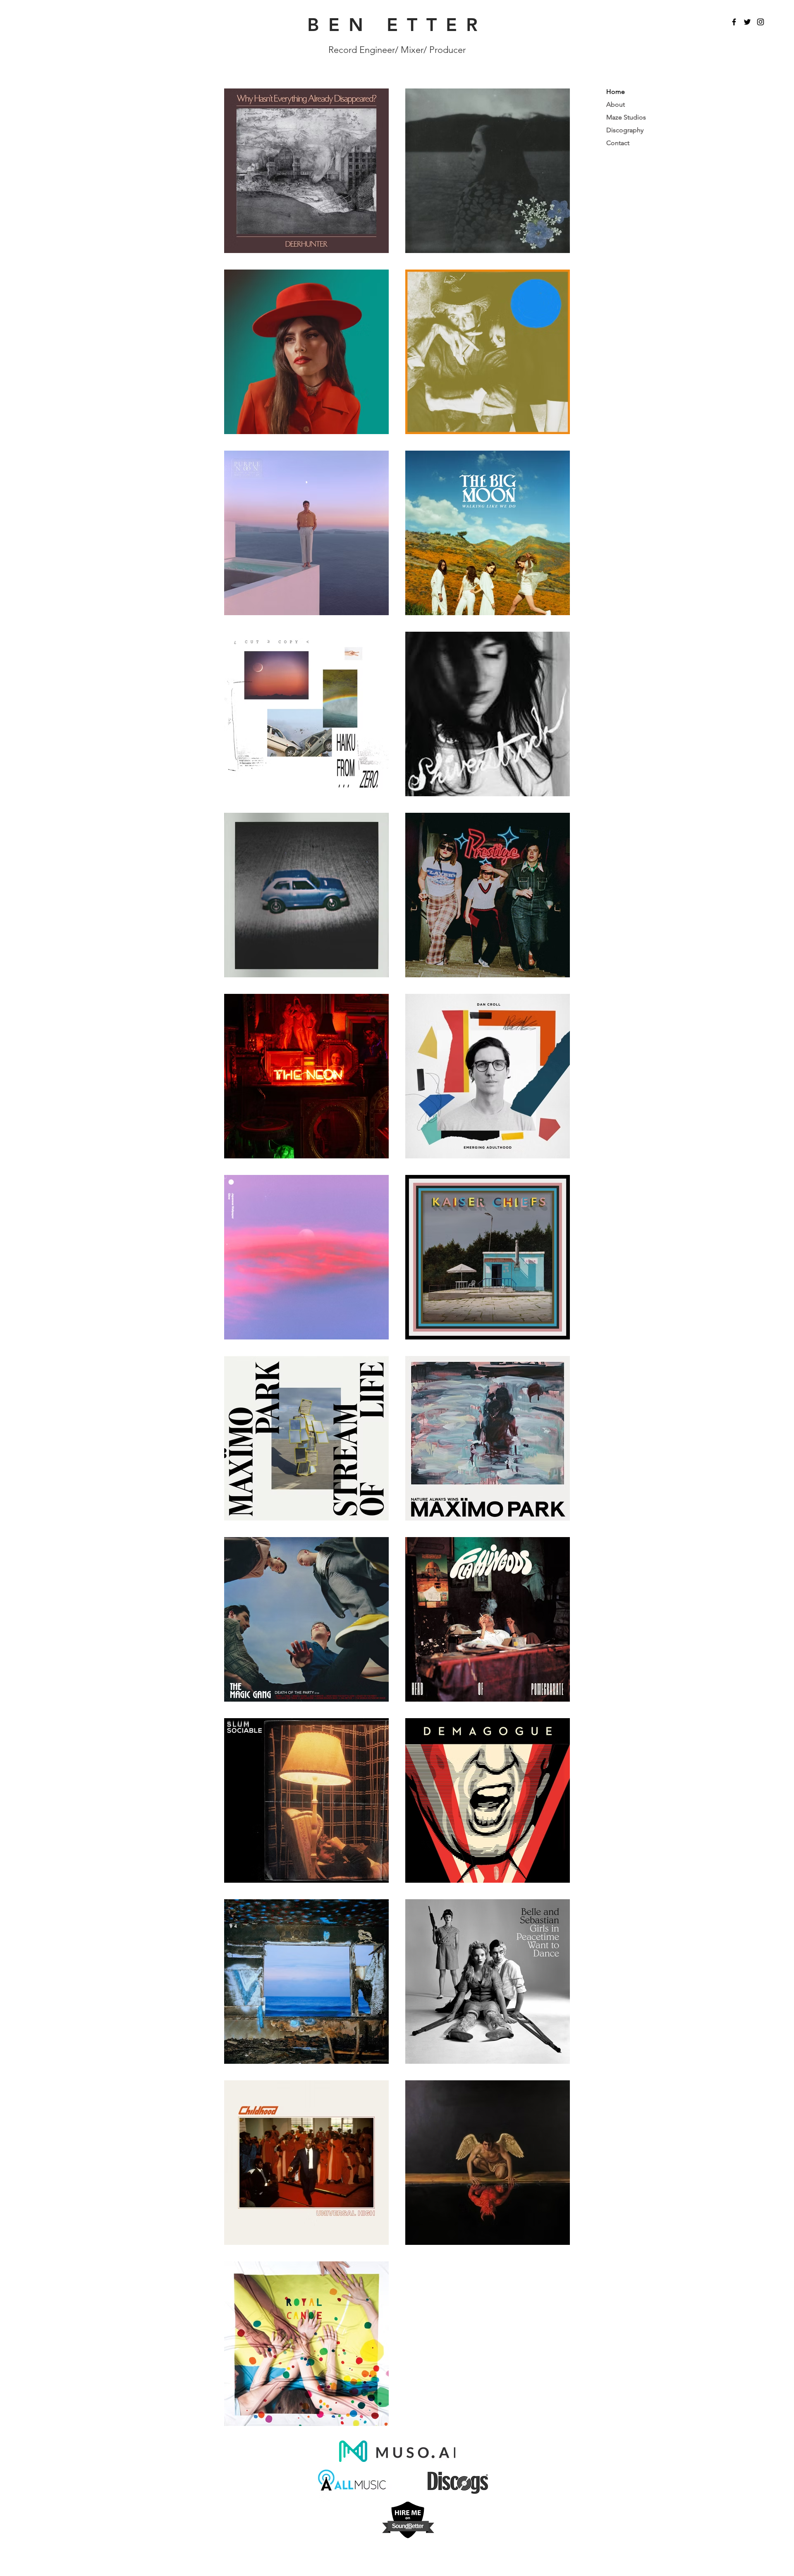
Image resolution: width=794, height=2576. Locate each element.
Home (616, 92)
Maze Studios (626, 117)
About (616, 104)
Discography (625, 130)
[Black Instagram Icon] (761, 22)
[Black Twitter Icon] (747, 22)
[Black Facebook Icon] (734, 22)
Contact (618, 143)
